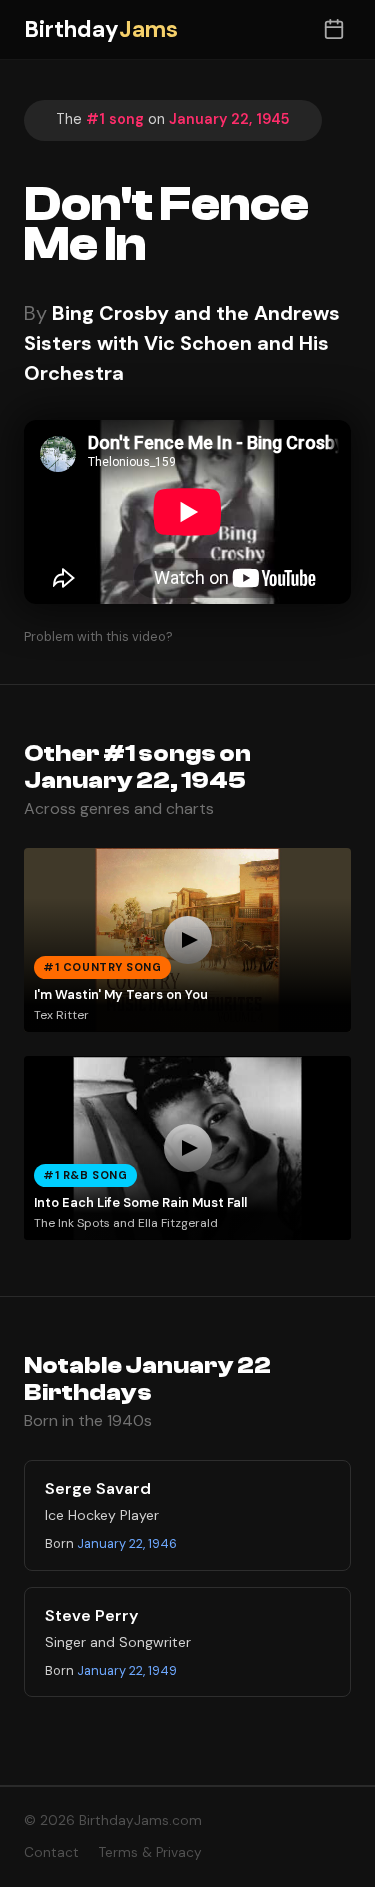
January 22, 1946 (127, 1543)
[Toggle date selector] (333, 29)
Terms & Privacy (150, 1852)
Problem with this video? (98, 636)
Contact (51, 1852)
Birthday (101, 29)
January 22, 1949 (127, 1670)
